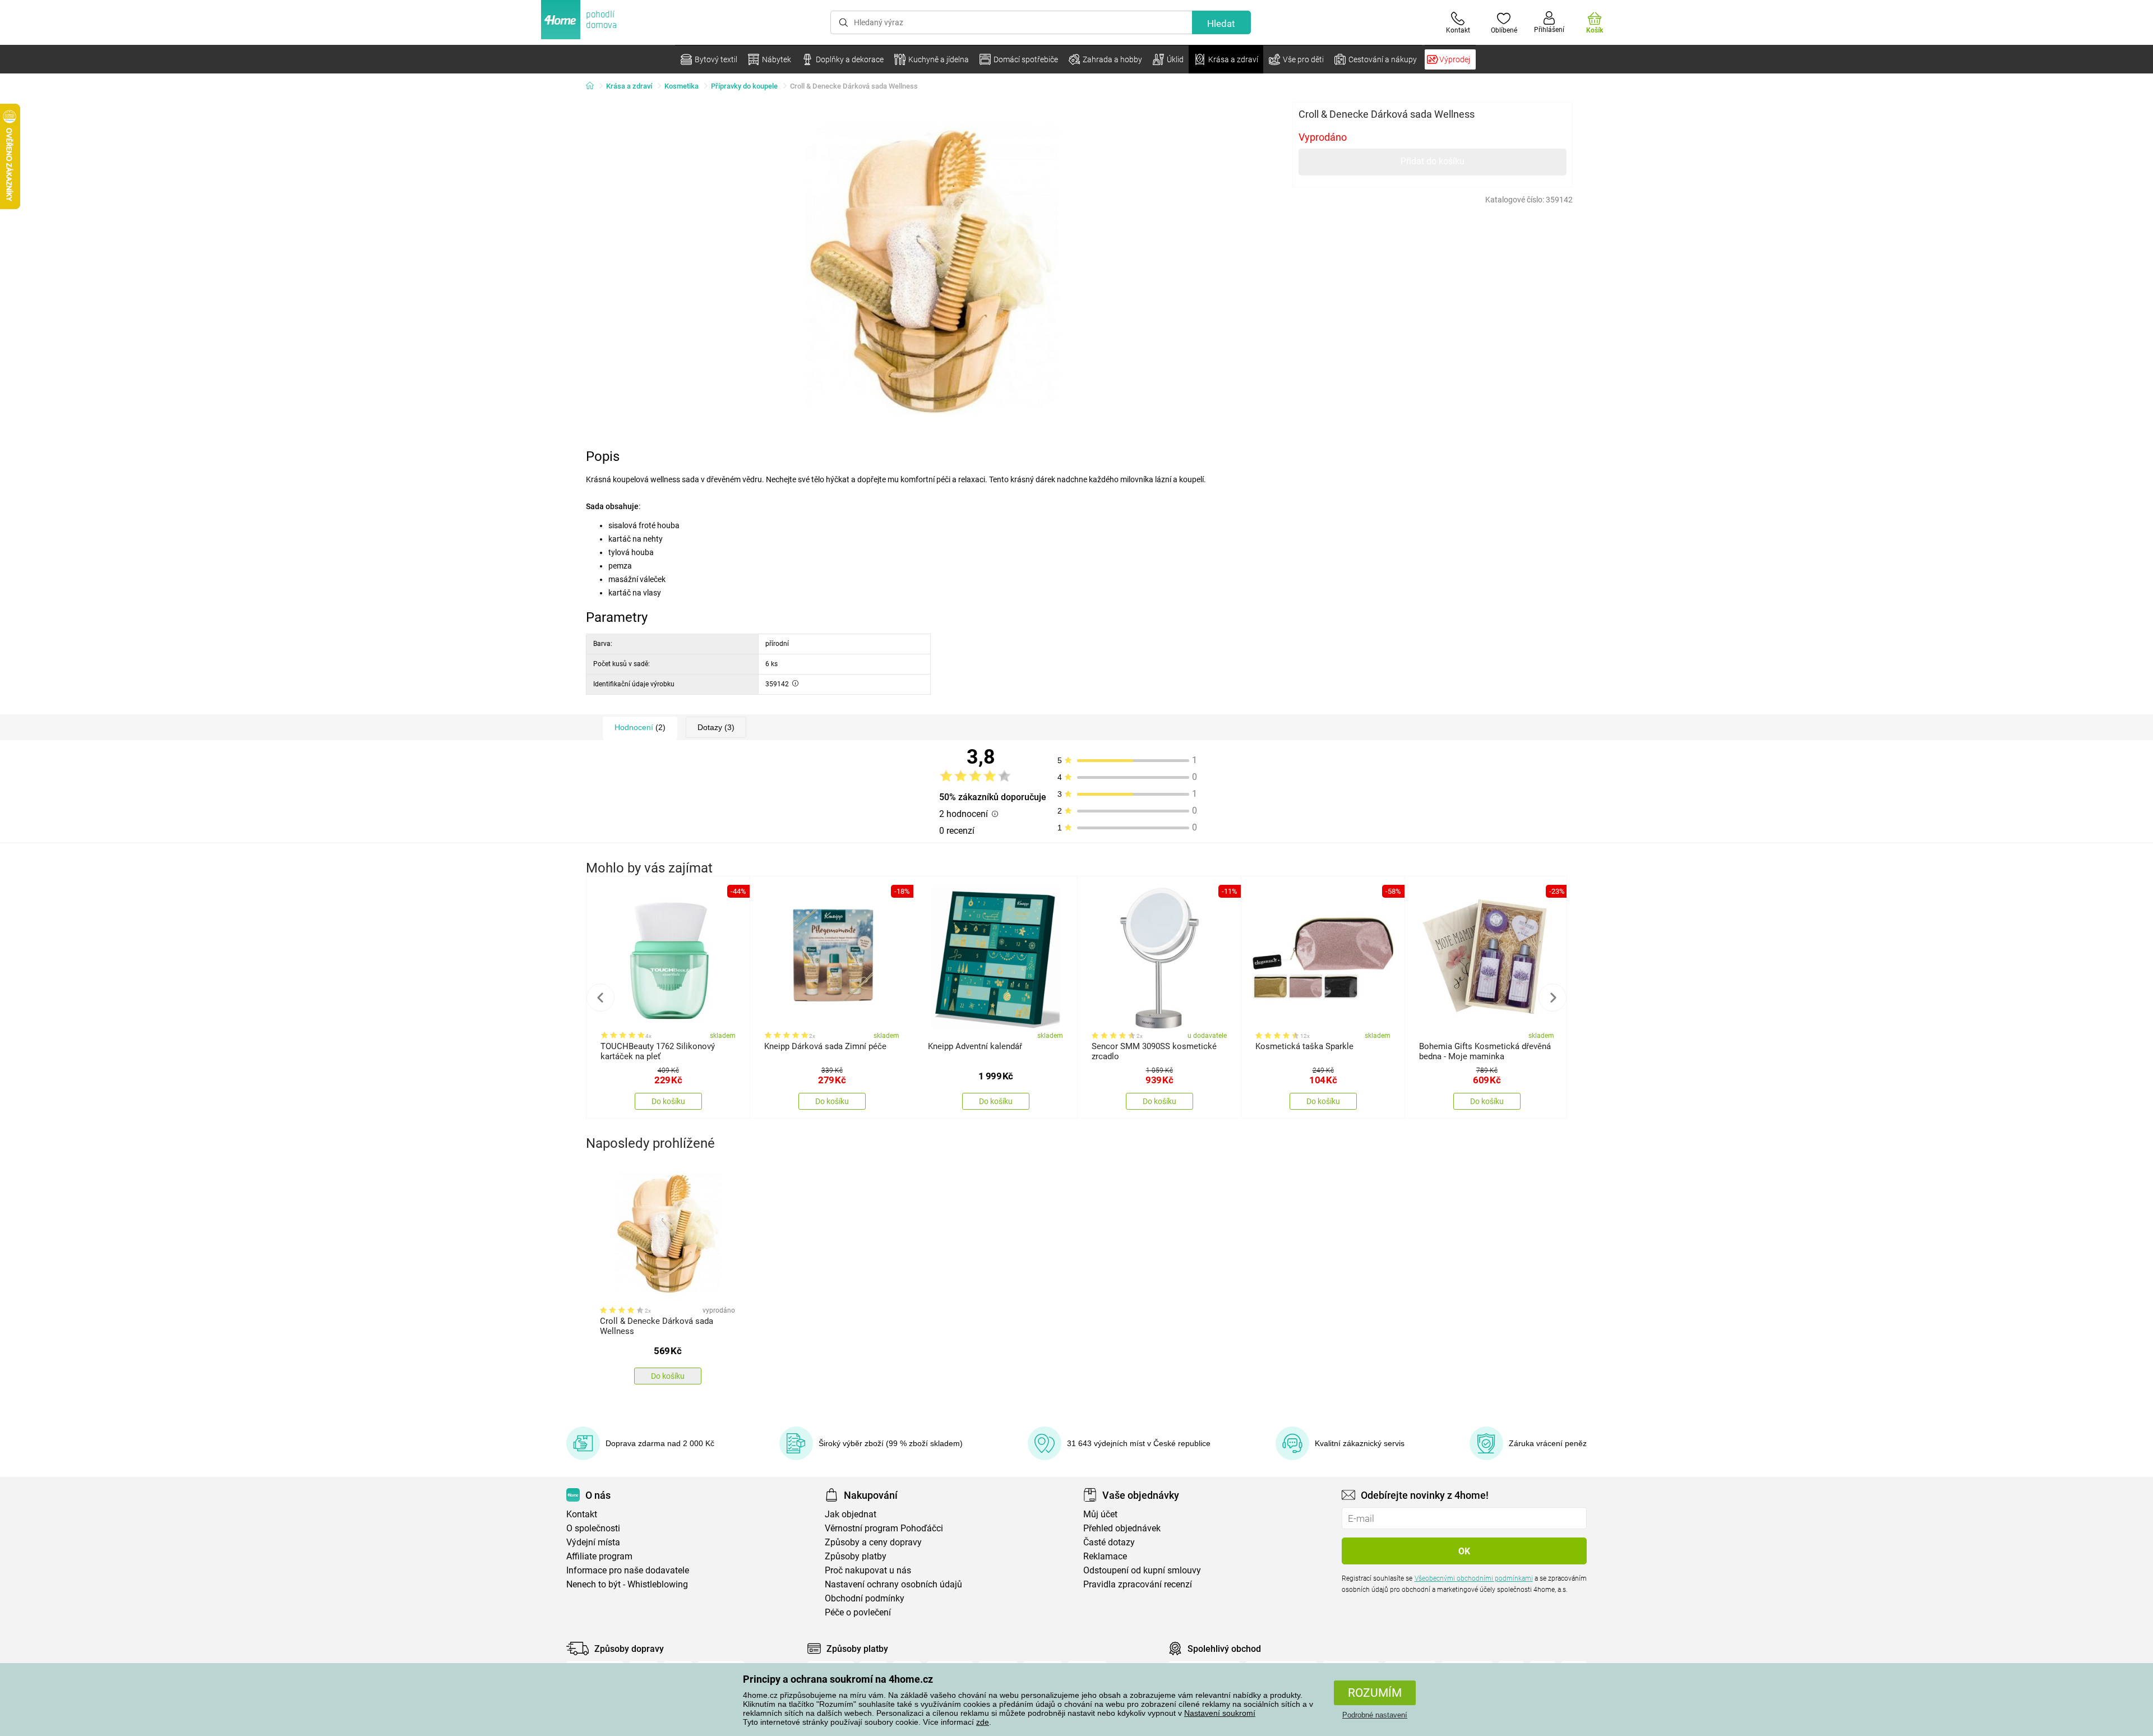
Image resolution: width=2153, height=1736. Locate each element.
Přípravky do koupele (744, 86)
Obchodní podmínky (865, 1598)
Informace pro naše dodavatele (628, 1570)
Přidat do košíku (1433, 161)
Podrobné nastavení (1375, 1715)
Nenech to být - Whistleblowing (627, 1584)
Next (1553, 998)
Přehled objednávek (1122, 1528)
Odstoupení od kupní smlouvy (1142, 1570)
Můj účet (1100, 1514)
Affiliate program (599, 1556)
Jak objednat (851, 1514)
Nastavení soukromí (1220, 1713)
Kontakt (582, 1514)
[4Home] (594, 86)
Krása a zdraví (629, 86)
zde (983, 1722)
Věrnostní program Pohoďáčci (884, 1528)
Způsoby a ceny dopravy (873, 1542)
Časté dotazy (1109, 1542)
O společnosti (593, 1528)
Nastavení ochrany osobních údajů (893, 1584)
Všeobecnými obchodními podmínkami (1474, 1578)
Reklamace (1105, 1556)
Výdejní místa (593, 1542)
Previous (600, 998)
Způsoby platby (856, 1556)
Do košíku (668, 1101)
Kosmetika (682, 86)
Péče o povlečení (858, 1612)
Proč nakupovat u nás (868, 1570)
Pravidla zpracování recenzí (1138, 1584)
